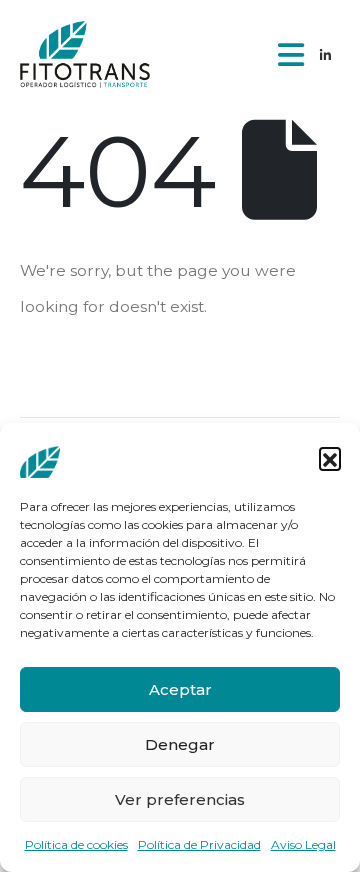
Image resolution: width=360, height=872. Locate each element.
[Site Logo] (85, 54)
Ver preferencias (180, 799)
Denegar (180, 744)
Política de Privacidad (199, 844)
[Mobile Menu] (291, 55)
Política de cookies (76, 844)
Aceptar (180, 689)
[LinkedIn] (325, 55)
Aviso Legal (303, 844)
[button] (330, 458)
